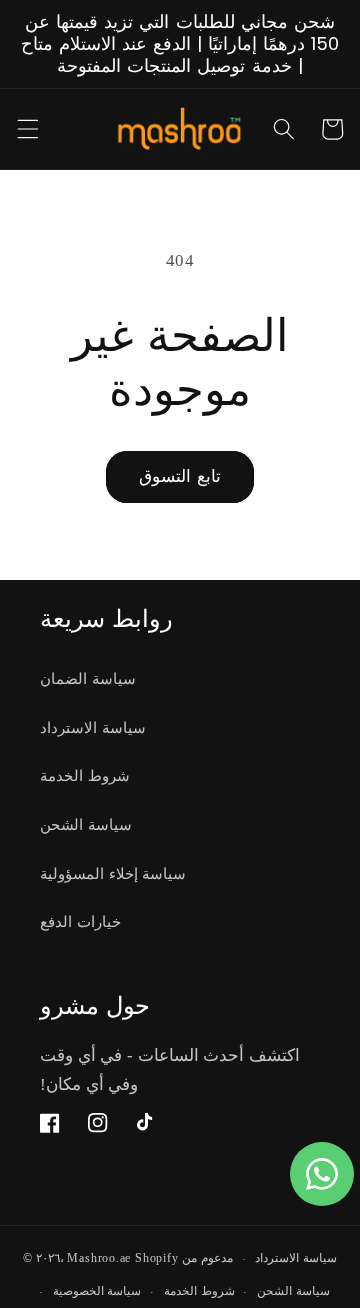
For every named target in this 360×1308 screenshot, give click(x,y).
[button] (27, 129)
